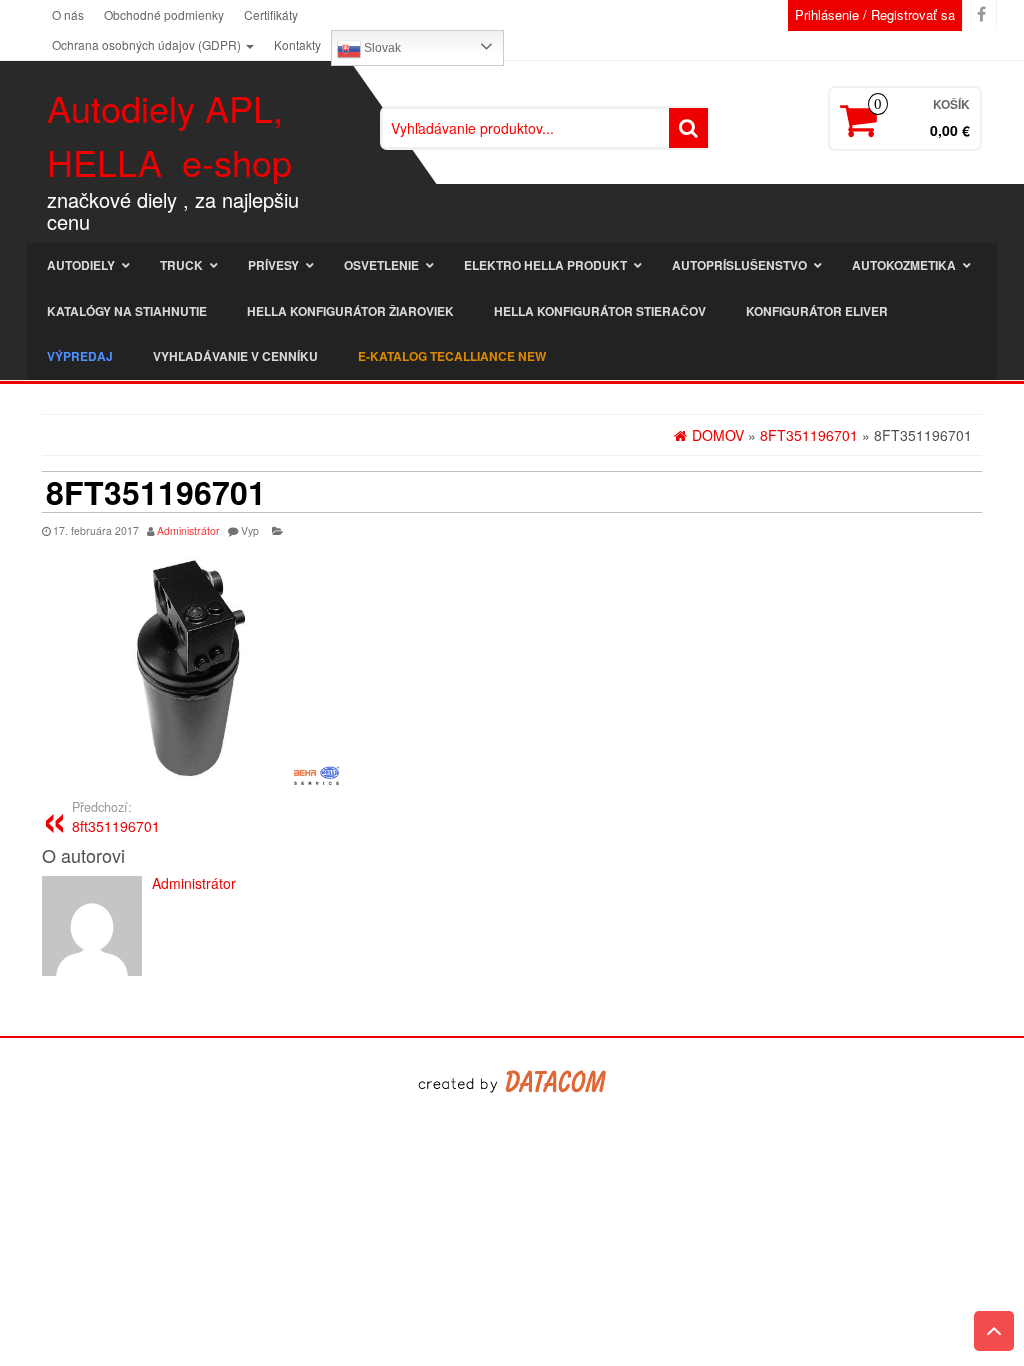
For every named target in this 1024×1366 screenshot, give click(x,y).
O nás (68, 14)
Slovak (381, 48)
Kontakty (297, 44)
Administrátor (188, 530)
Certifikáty (271, 14)
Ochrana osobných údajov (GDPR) (148, 44)
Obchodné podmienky (164, 14)
